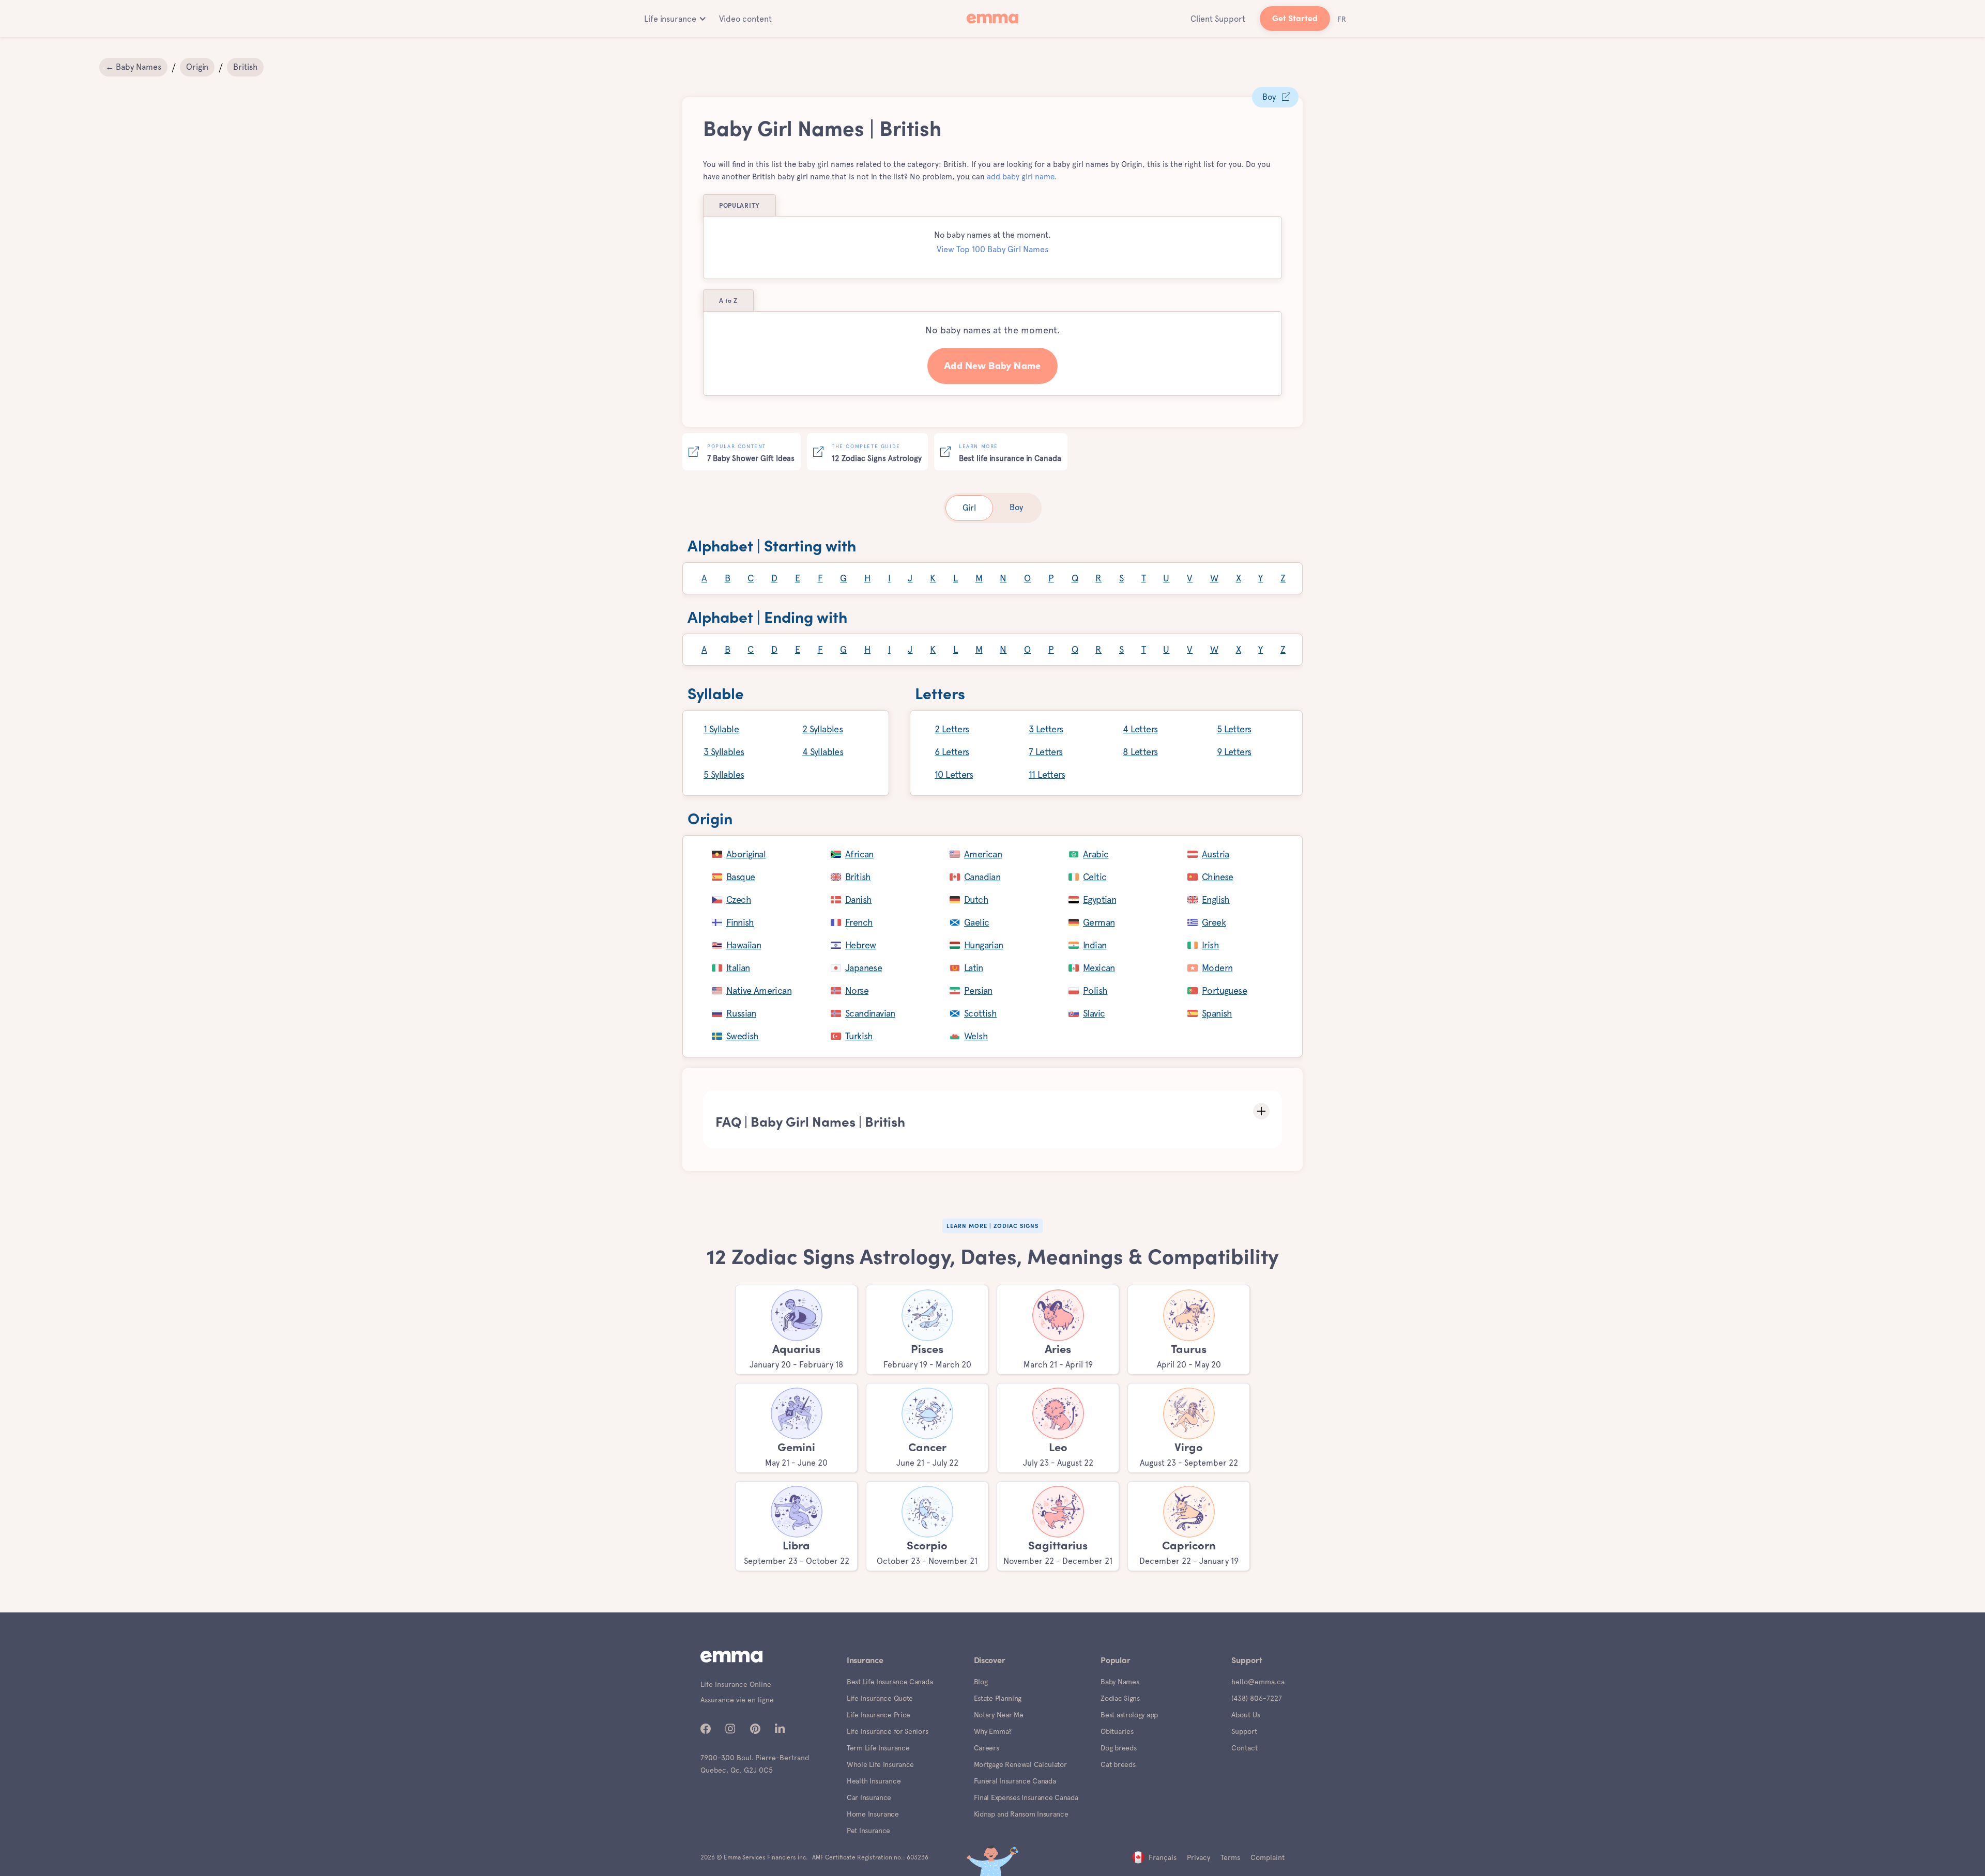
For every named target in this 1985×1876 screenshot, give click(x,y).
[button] (673, 19)
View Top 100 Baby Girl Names (993, 249)
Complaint (1268, 1857)
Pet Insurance (868, 1831)
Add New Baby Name (993, 366)
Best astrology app (1129, 1715)
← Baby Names (133, 67)
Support (1244, 1731)
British (245, 67)
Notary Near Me (999, 1715)
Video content (745, 19)
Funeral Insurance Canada (1015, 1781)
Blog (981, 1682)
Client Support (1218, 19)
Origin (197, 67)
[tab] (969, 508)
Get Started (1295, 19)
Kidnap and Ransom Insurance (1021, 1814)
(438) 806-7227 (1257, 1698)
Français (1163, 1857)
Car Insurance (869, 1797)
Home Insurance (873, 1814)
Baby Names (1120, 1682)
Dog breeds (1118, 1748)
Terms (1230, 1857)
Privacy (1198, 1857)
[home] (993, 19)
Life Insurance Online (736, 1684)
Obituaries (1117, 1731)
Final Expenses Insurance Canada (1026, 1797)
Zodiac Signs (1120, 1698)
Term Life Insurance (878, 1748)
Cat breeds (1118, 1764)
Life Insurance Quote (880, 1698)
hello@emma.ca (1258, 1682)
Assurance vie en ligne (737, 1700)
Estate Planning (998, 1698)
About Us (1246, 1715)
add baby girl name (1020, 177)
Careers (987, 1748)
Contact (1245, 1748)
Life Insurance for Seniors (887, 1731)
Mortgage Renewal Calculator (1020, 1764)
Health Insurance (874, 1781)
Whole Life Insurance (880, 1764)
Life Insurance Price (879, 1715)
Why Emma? (993, 1731)
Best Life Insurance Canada (890, 1682)
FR (1342, 19)
